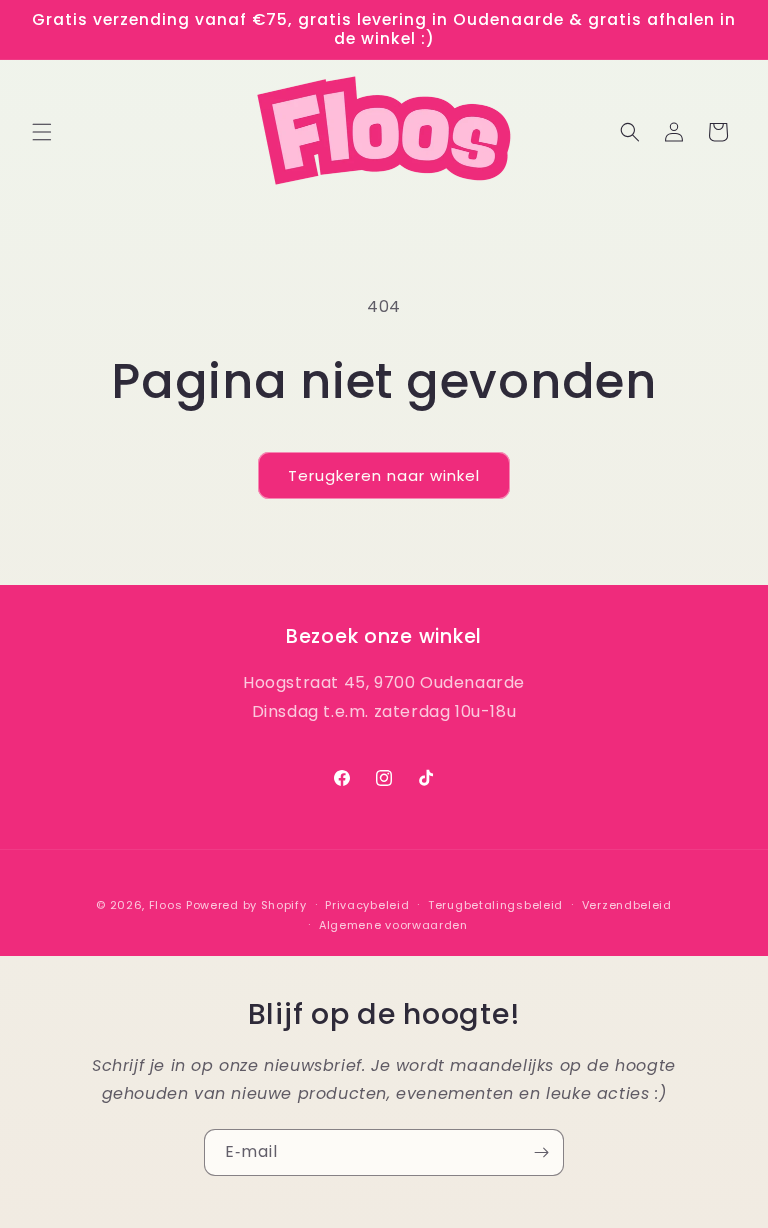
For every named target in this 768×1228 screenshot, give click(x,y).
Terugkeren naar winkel (384, 475)
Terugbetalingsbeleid (495, 905)
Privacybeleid (367, 905)
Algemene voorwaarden (393, 925)
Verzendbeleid (627, 905)
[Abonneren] (541, 1152)
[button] (42, 132)
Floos (166, 905)
